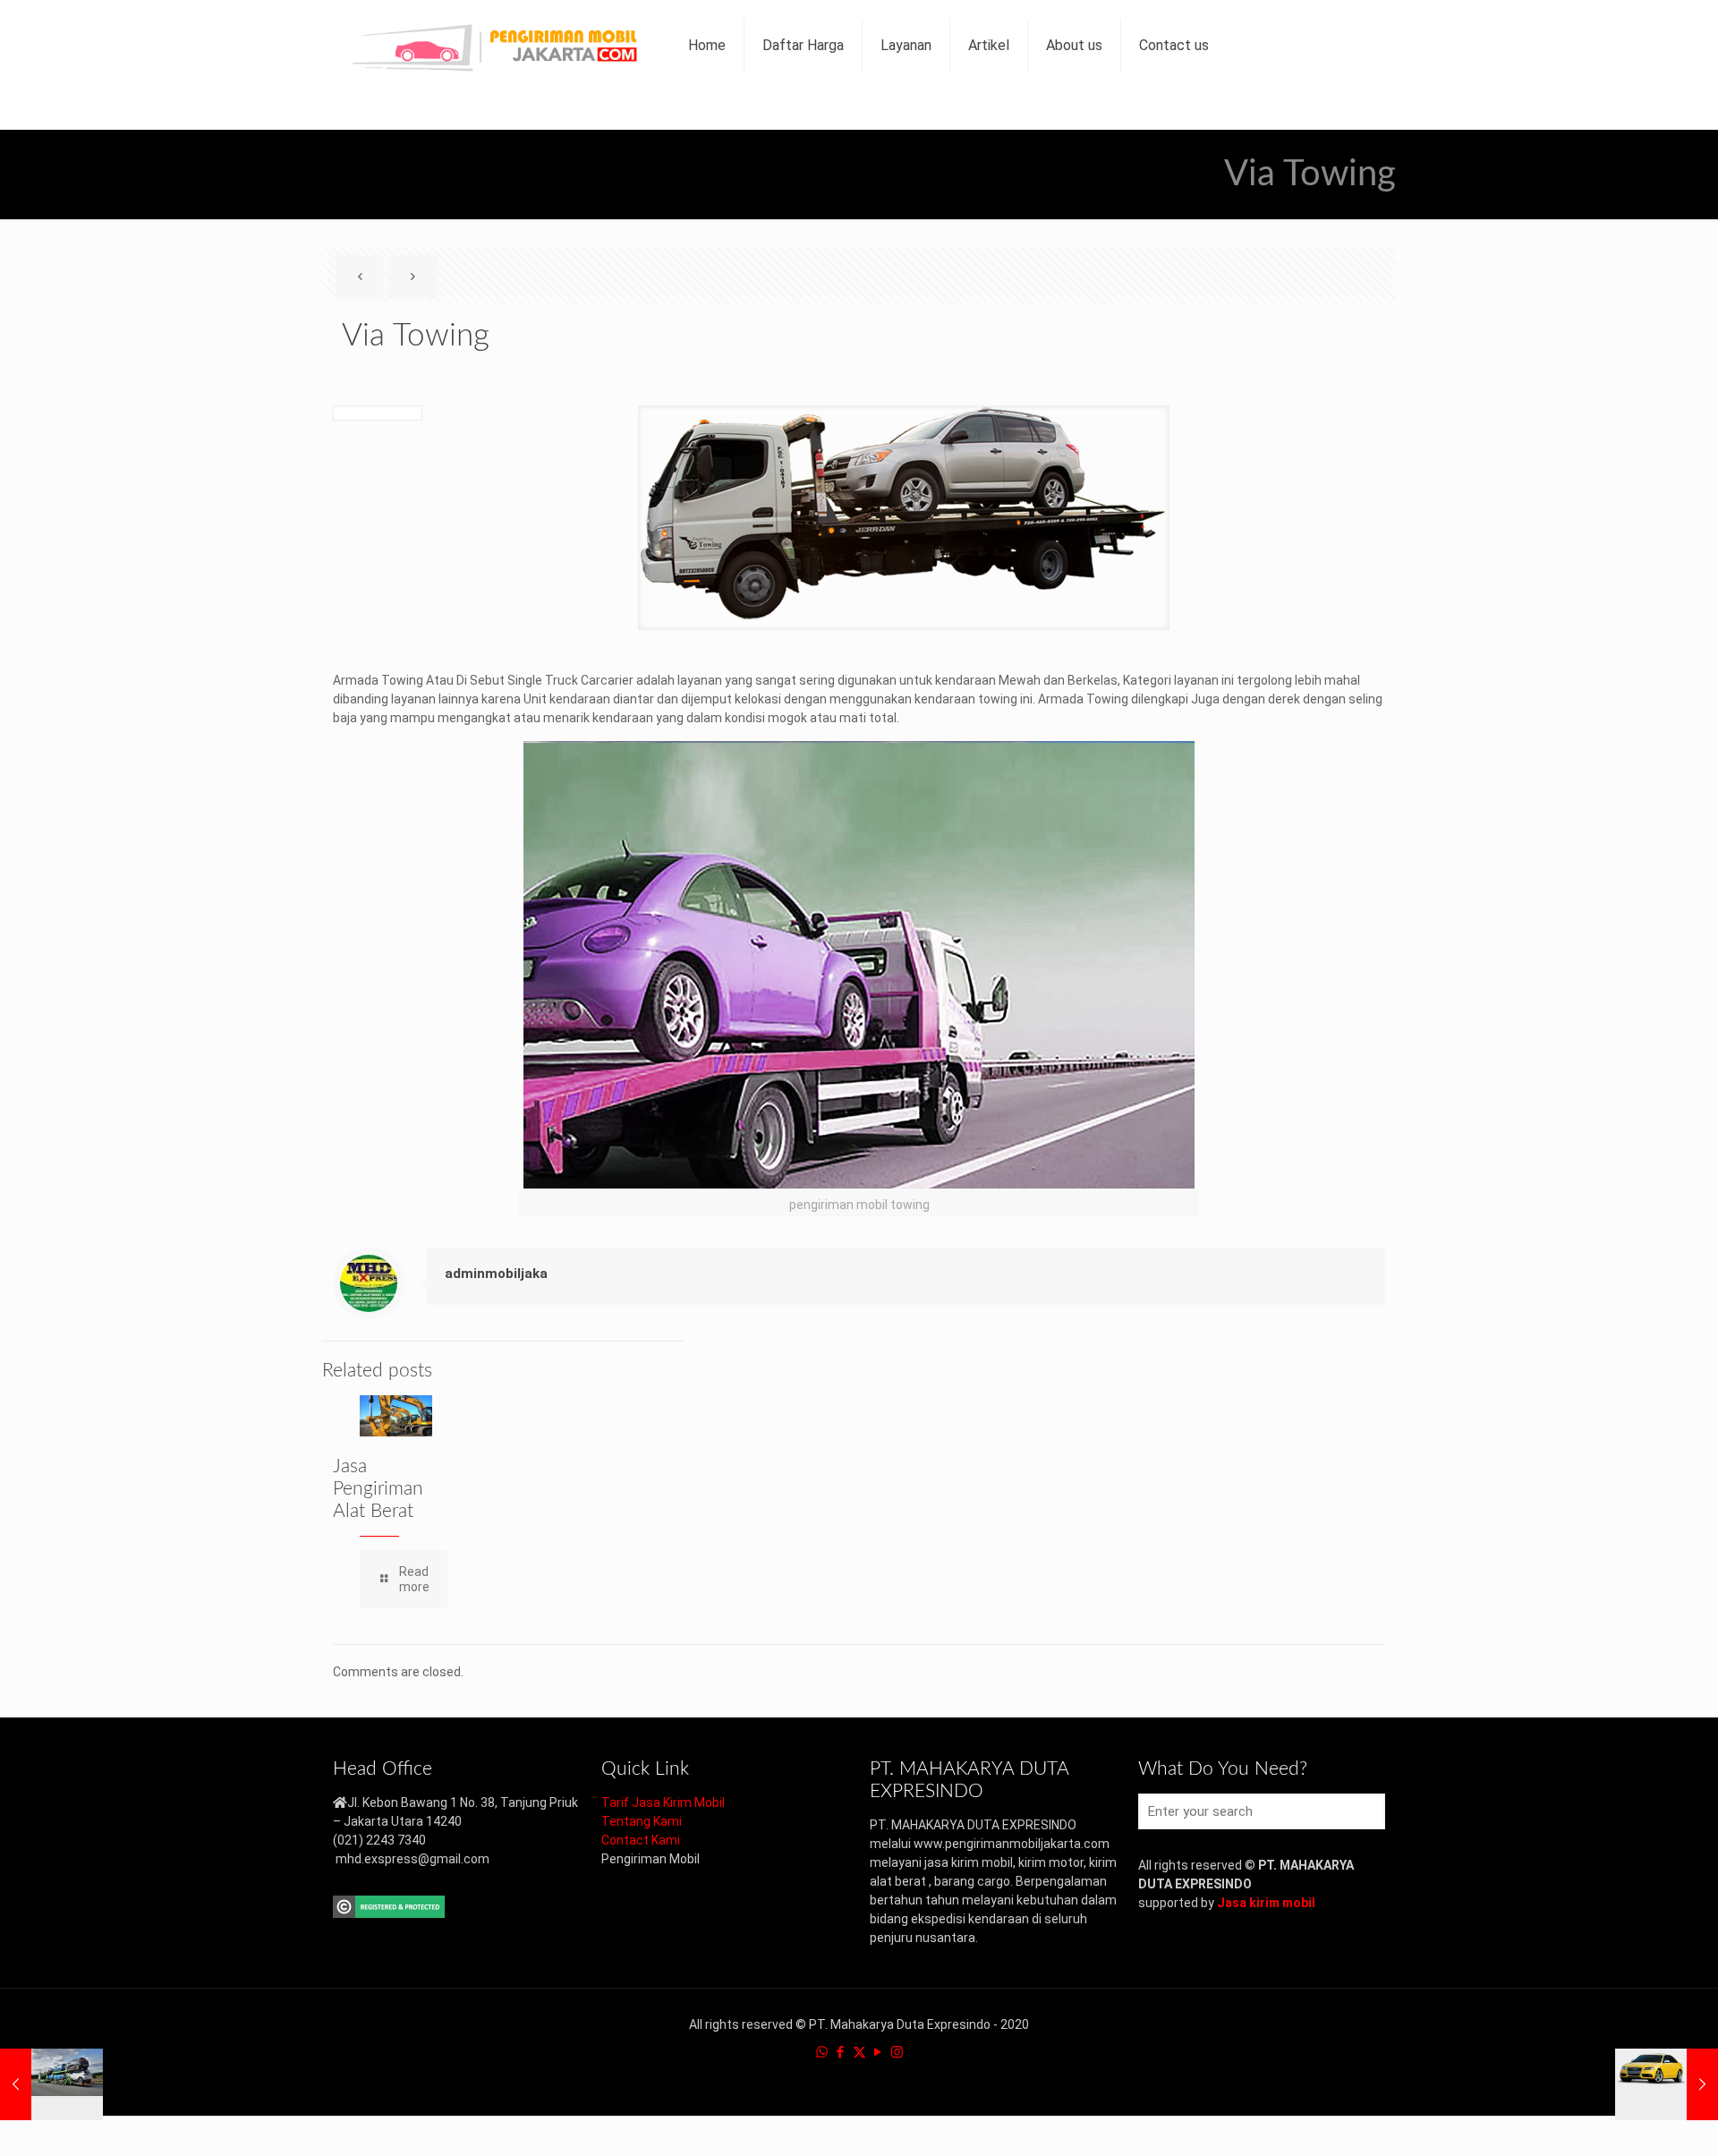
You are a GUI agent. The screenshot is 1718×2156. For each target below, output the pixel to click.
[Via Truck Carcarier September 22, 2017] (51, 2084)
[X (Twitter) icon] (859, 2052)
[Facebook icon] (841, 2052)
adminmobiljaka (496, 1274)
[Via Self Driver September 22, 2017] (1667, 2084)
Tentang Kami (642, 1821)
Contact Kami (641, 1840)
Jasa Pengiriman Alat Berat (378, 1489)
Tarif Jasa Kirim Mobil (663, 1802)
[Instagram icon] (897, 2052)
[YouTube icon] (878, 2052)
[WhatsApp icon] (822, 2052)
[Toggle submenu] (906, 110)
